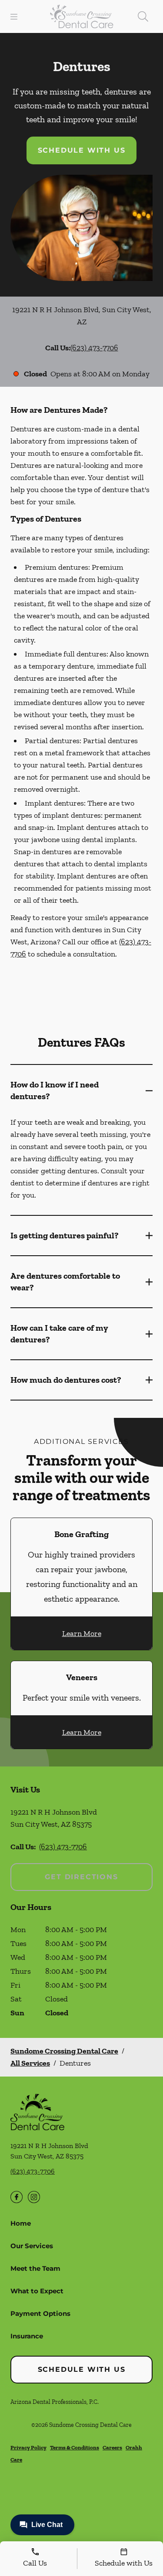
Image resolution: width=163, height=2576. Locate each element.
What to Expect (37, 2291)
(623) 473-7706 (94, 348)
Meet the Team (35, 2268)
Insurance (27, 2336)
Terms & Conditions (75, 2447)
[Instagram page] (34, 2197)
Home (21, 2223)
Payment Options (40, 2313)
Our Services (32, 2246)
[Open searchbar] (143, 16)
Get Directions (81, 1877)
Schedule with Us (82, 150)
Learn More (82, 1633)
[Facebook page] (17, 2197)
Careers (112, 2447)
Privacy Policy (28, 2447)
